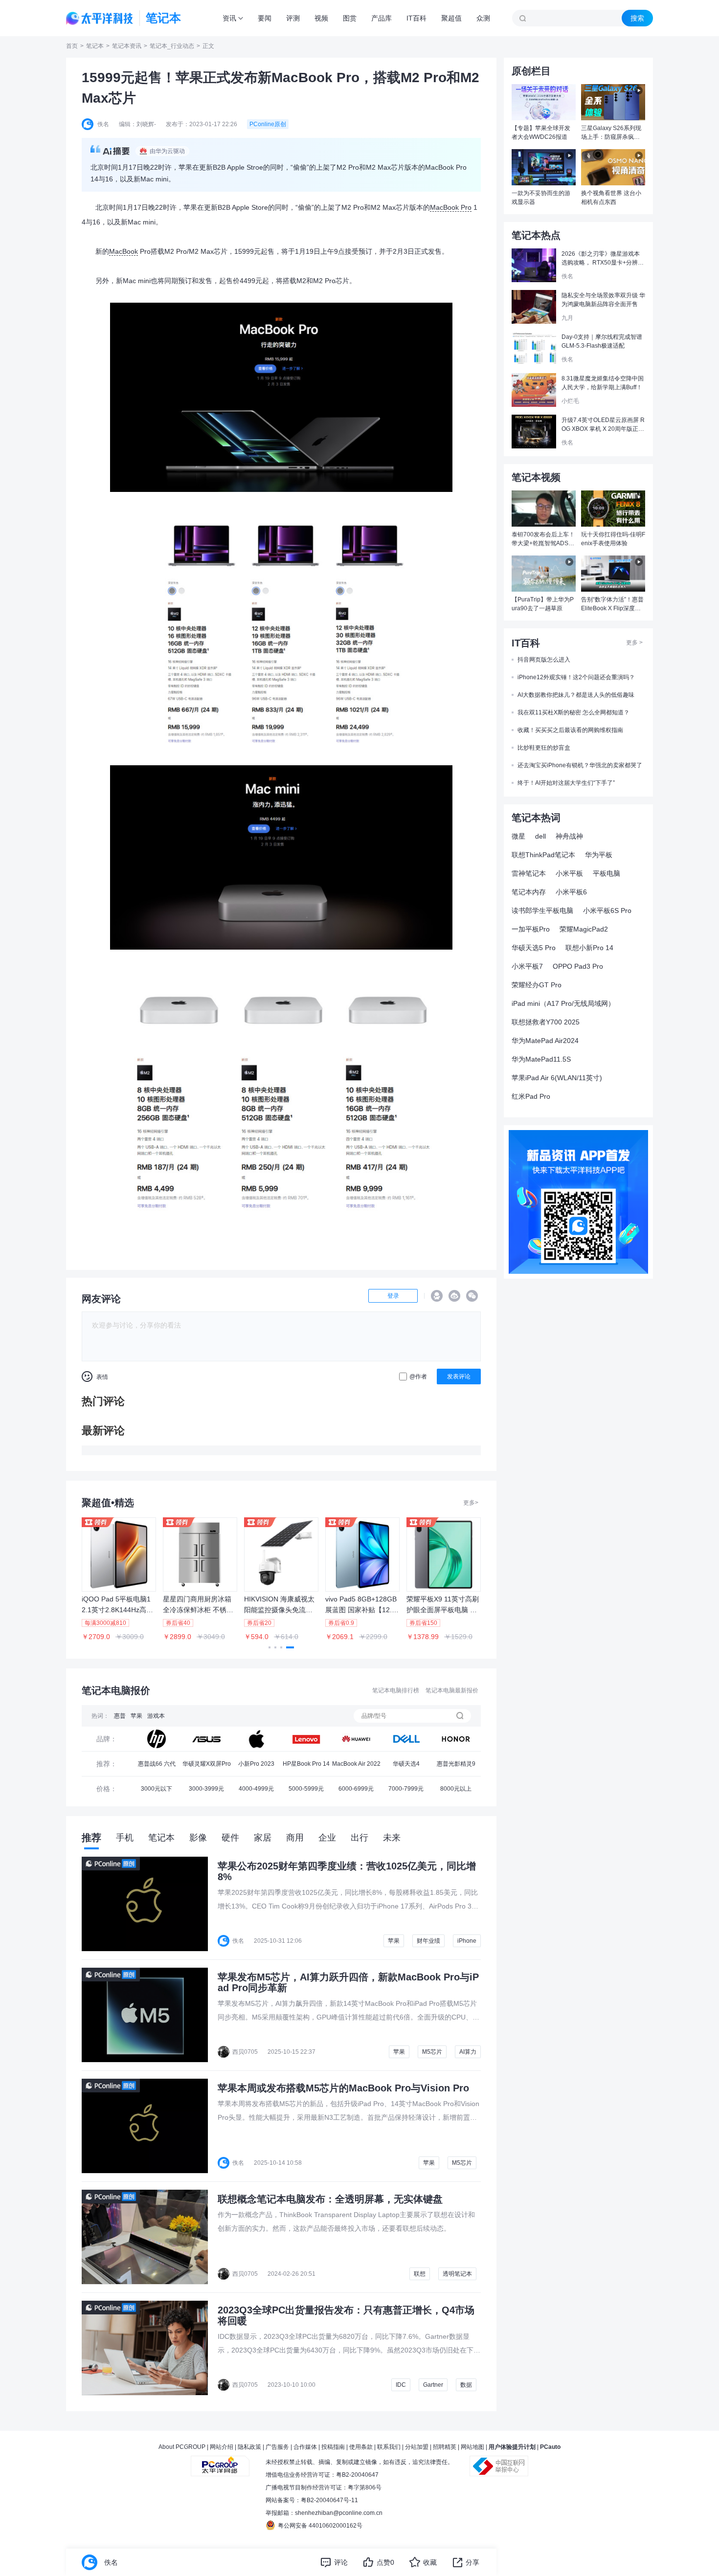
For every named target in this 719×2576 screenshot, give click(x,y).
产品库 (382, 18)
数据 (466, 2385)
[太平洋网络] (220, 2462)
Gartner (433, 2385)
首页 (72, 46)
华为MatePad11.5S (541, 1059)
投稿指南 (333, 2447)
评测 (293, 18)
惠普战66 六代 (157, 1764)
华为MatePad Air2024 (545, 1041)
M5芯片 (432, 2052)
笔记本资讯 (127, 46)
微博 (454, 1296)
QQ (437, 1296)
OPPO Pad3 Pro (578, 966)
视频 (321, 18)
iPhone (467, 1941)
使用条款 (361, 2447)
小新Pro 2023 (256, 1764)
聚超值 (451, 18)
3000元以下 (157, 1789)
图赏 (350, 18)
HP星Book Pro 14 (306, 1764)
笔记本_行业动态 (172, 46)
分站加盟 (417, 2447)
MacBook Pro (451, 207)
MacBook (124, 251)
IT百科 (416, 18)
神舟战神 (569, 836)
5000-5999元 (306, 1789)
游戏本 (156, 1716)
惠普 (120, 1716)
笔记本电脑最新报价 (452, 1690)
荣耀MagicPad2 (584, 929)
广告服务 (277, 2447)
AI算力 (468, 2052)
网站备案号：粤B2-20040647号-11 (312, 2500)
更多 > (634, 643)
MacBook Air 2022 (356, 1764)
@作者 (418, 1377)
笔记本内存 (529, 892)
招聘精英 (445, 2447)
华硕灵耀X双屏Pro (207, 1764)
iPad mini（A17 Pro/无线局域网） (563, 1003)
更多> (471, 1503)
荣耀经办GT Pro (537, 985)
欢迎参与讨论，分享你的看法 (136, 1325)
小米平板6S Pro (607, 910)
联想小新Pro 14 (589, 948)
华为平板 (599, 855)
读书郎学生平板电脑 (542, 910)
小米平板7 (527, 966)
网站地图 (472, 2447)
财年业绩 (428, 1941)
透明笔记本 (457, 2274)
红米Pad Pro (531, 1096)
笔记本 (95, 46)
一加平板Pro (531, 929)
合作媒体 (305, 2447)
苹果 (136, 1716)
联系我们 (389, 2447)
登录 (393, 1296)
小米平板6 (571, 892)
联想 (420, 2274)
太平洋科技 (100, 18)
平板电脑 (607, 873)
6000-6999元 (356, 1789)
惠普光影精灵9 (456, 1764)
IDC (401, 2385)
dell (540, 836)
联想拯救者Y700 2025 (546, 1022)
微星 (518, 836)
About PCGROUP (182, 2447)
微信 (472, 1296)
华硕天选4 (406, 1764)
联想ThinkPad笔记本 (543, 855)
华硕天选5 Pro (534, 948)
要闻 (265, 18)
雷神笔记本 (529, 873)
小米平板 (569, 873)
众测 (483, 18)
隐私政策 (249, 2447)
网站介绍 (222, 2447)
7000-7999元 (406, 1789)
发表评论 (459, 1377)
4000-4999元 (256, 1789)
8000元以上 (456, 1789)
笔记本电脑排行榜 (396, 1690)
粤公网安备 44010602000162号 (320, 2526)
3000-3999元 (206, 1789)
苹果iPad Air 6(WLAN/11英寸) (557, 1078)
